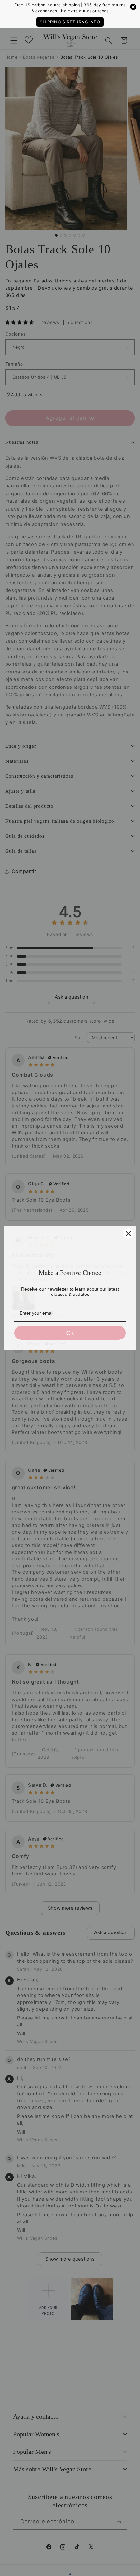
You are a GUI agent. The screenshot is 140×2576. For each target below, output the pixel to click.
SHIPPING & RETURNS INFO (70, 22)
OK (70, 1333)
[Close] (128, 1234)
